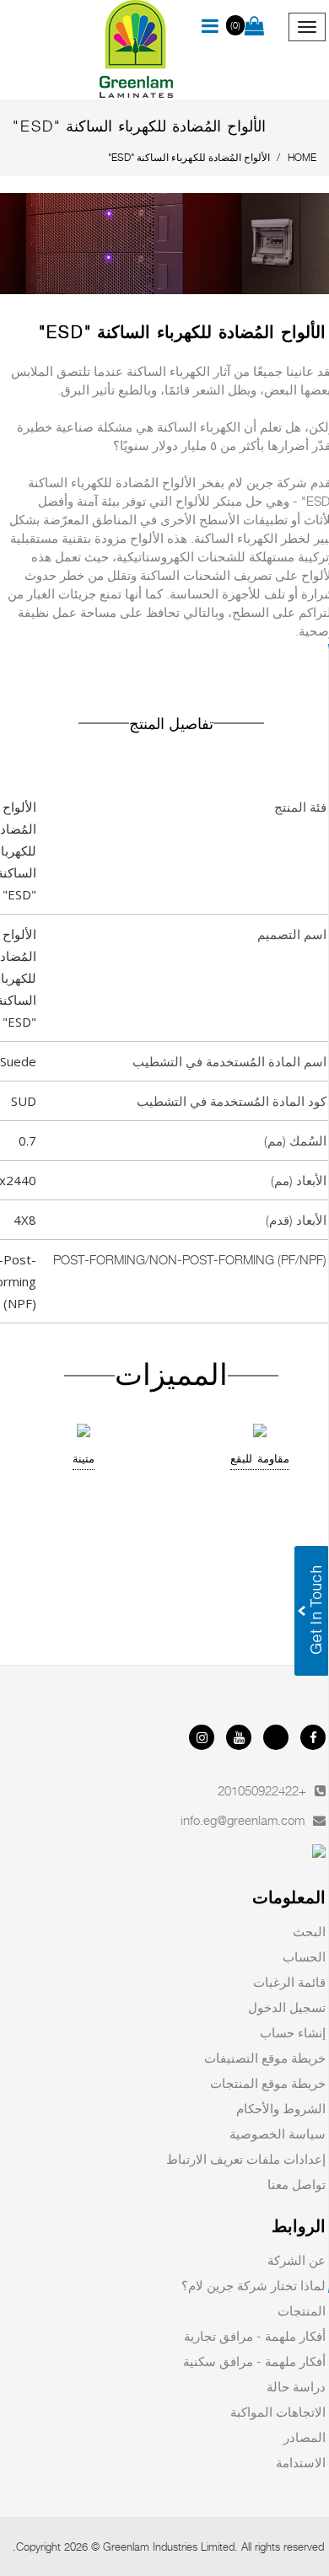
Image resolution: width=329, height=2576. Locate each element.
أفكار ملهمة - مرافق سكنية (254, 2361)
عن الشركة (297, 2260)
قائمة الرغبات (289, 1982)
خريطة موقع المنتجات (268, 2083)
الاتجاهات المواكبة (278, 2412)
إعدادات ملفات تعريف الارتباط (246, 2159)
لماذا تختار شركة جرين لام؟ (253, 2285)
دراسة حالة (296, 2386)
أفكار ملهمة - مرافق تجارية (255, 2336)
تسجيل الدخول (287, 2007)
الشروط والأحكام (281, 2108)
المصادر (305, 2437)
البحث (309, 1931)
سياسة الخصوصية (278, 2133)
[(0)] (254, 27)
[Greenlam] (138, 50)
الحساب (304, 1956)
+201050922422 (262, 1790)
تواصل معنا (297, 2184)
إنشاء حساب (293, 2032)
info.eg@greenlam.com (243, 1820)
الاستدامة (301, 2462)
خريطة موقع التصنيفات (265, 2058)
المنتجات (302, 2310)
